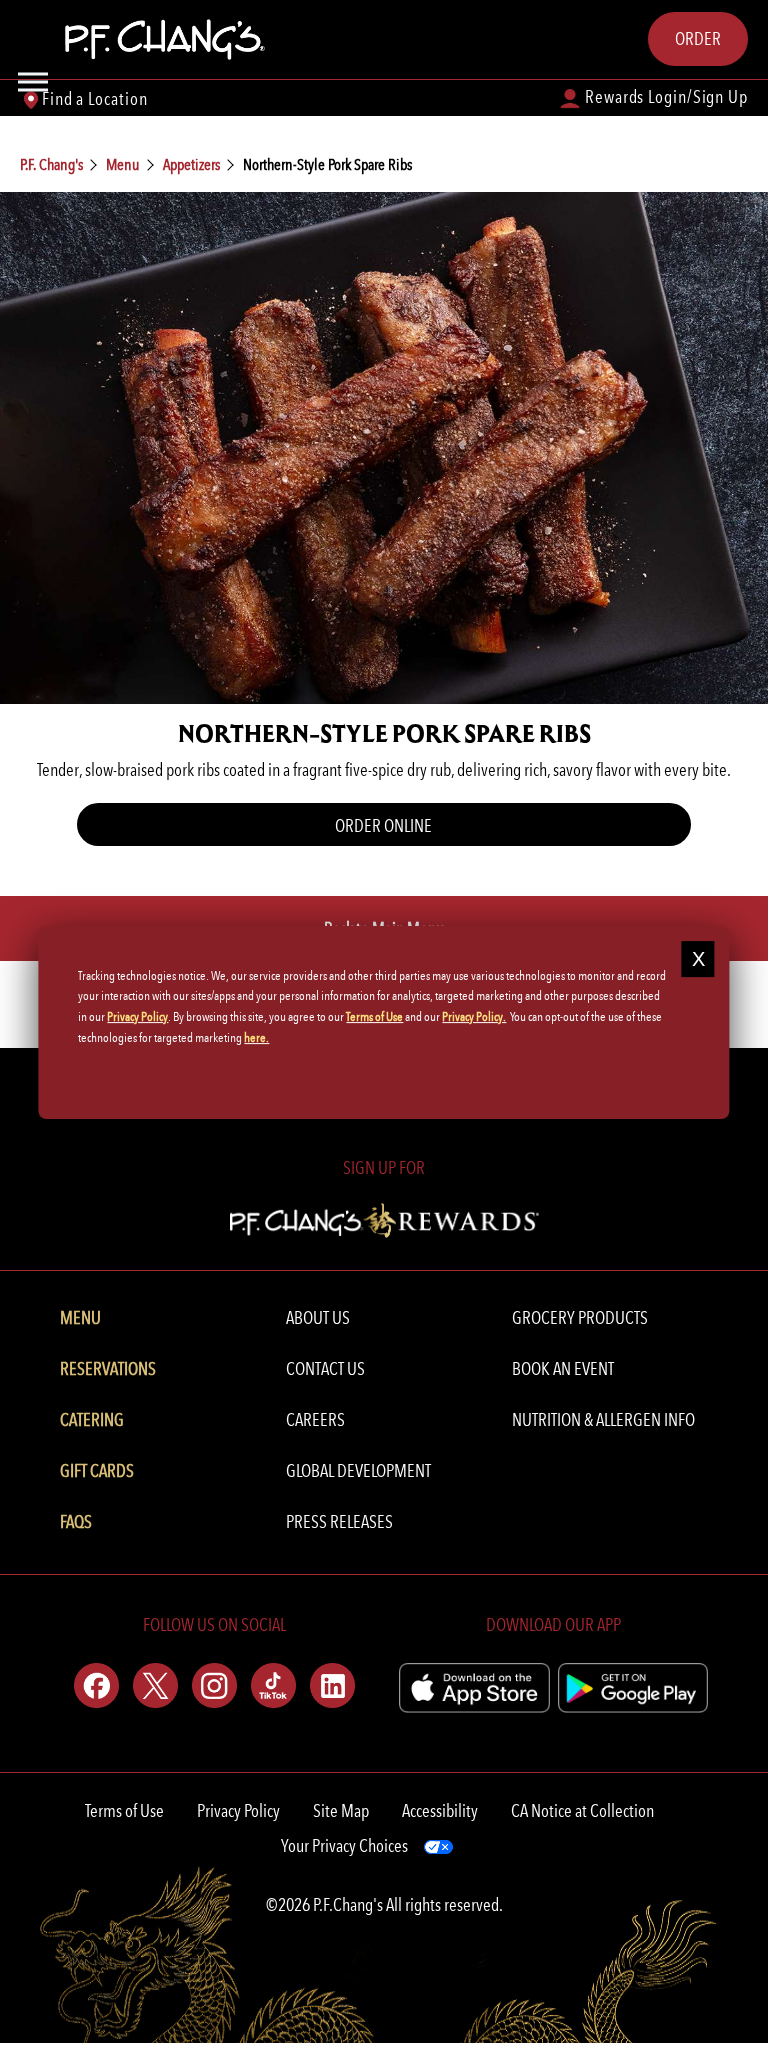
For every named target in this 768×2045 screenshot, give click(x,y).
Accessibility (440, 1810)
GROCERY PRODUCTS (580, 1317)
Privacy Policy (238, 1810)
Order (698, 38)
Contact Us (325, 1368)
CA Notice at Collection (582, 1810)
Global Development (358, 1470)
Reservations (108, 1368)
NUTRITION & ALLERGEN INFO (603, 1419)
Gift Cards (97, 1470)
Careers (315, 1419)
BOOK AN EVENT (563, 1368)
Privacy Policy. (474, 1016)
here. (256, 1037)
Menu (123, 164)
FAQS (76, 1521)
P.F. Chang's (51, 164)
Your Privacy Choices (344, 1845)
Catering (92, 1419)
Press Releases (339, 1521)
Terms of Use (124, 1810)
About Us (318, 1317)
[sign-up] (384, 1217)
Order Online (383, 825)
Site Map (341, 1810)
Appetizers (191, 164)
